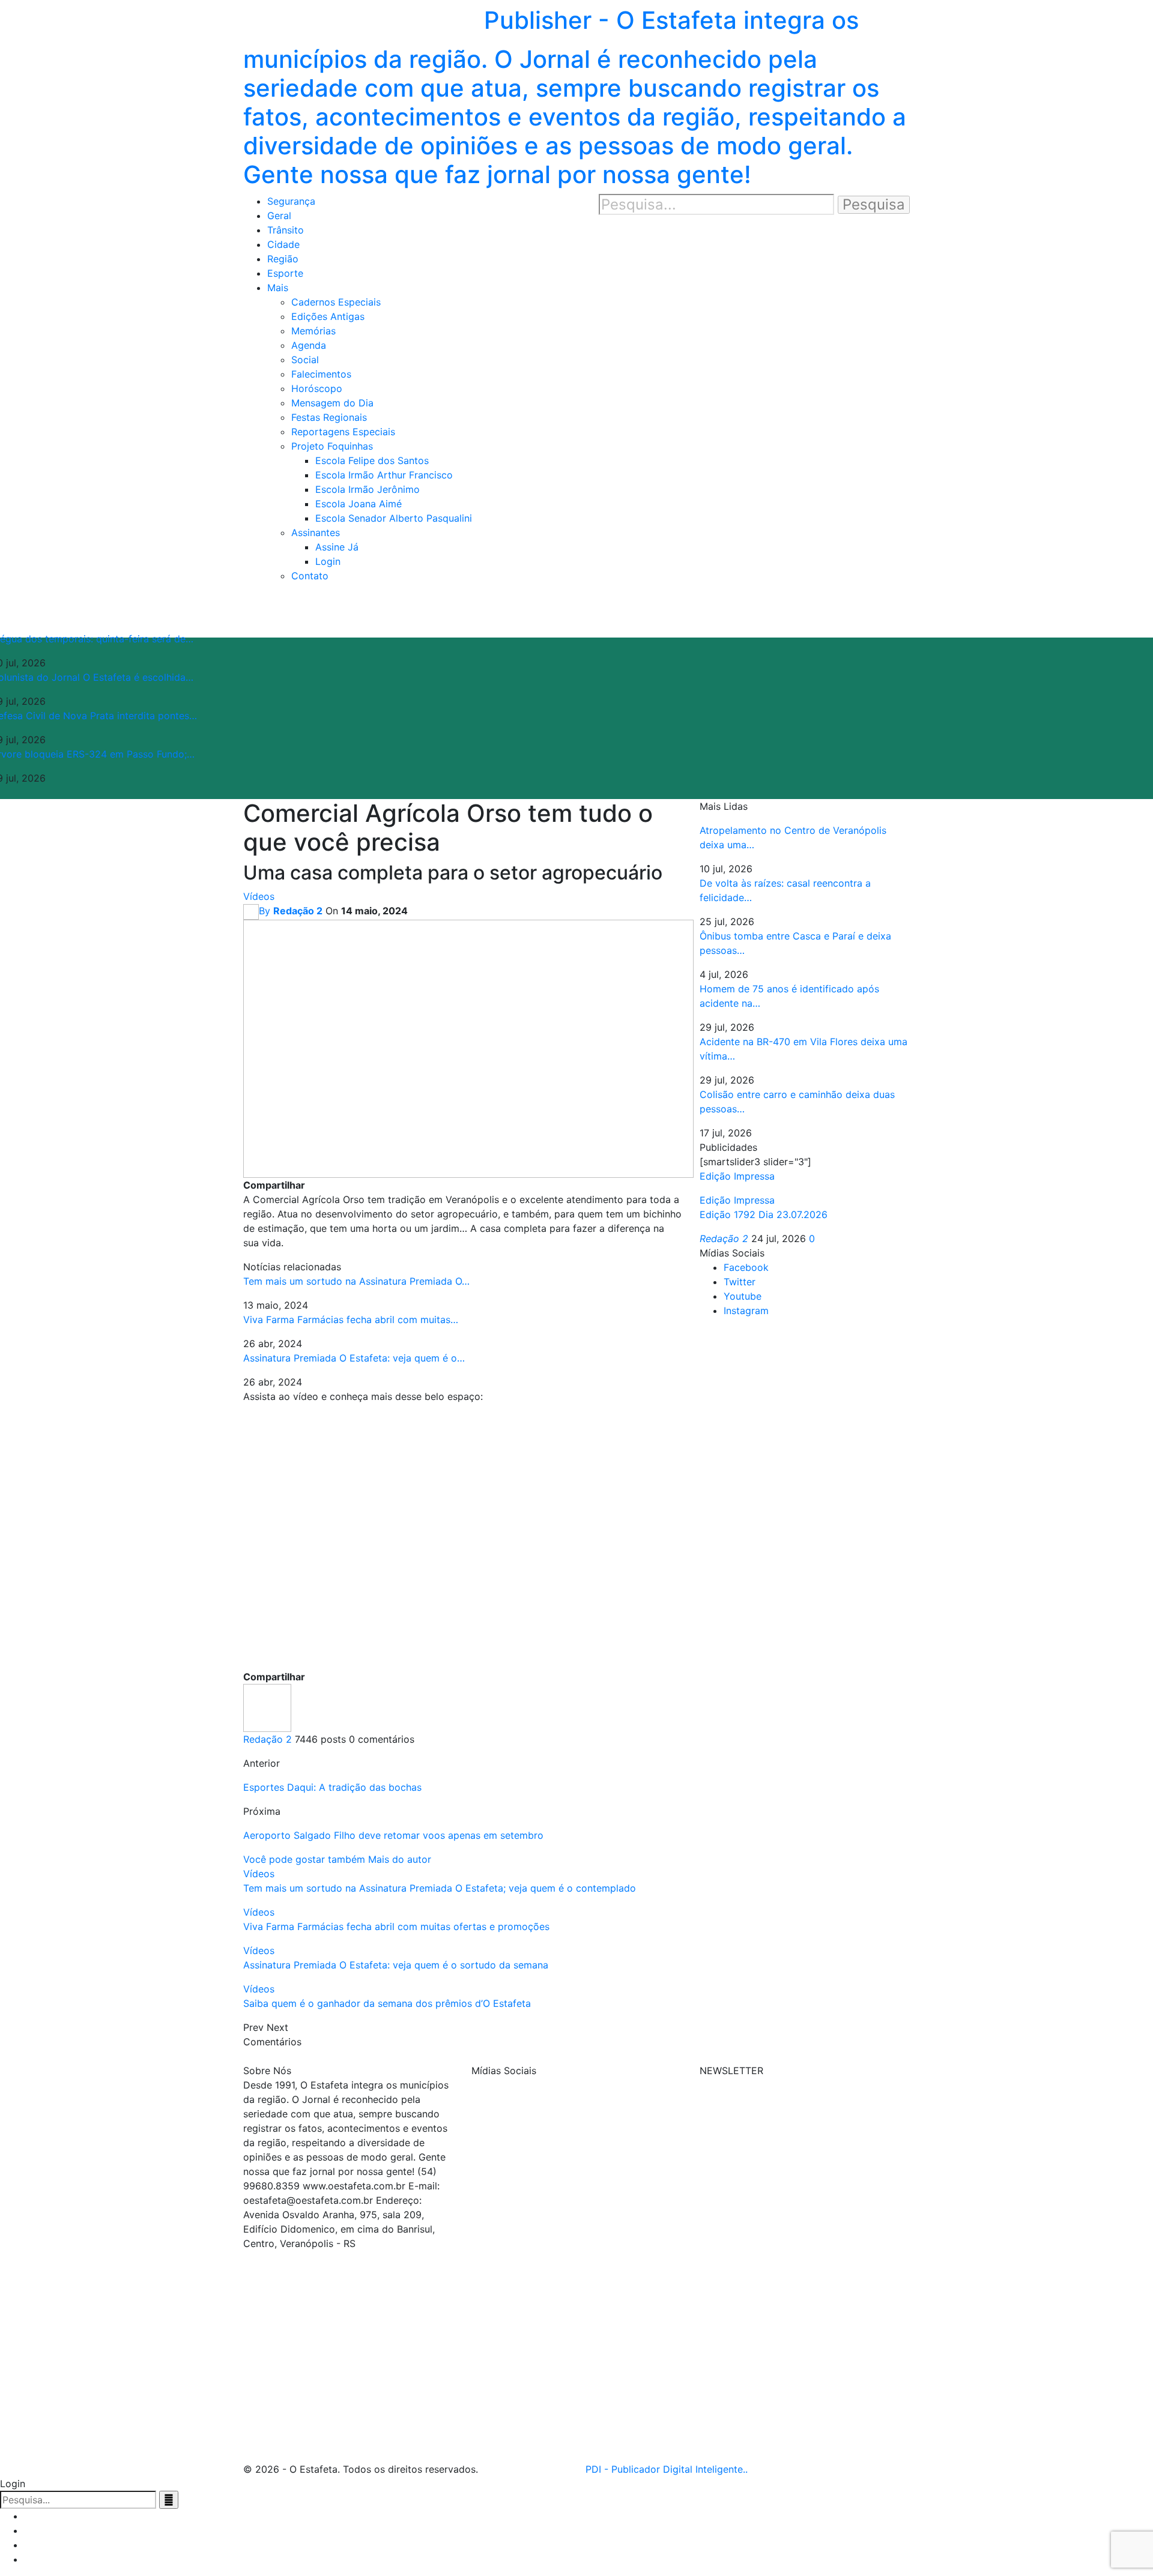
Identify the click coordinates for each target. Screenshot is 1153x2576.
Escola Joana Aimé (359, 504)
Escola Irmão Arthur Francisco (384, 475)
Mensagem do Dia (332, 403)
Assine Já (337, 547)
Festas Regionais (329, 417)
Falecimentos (321, 374)
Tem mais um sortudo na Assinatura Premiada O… (356, 1281)
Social (305, 360)
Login (328, 561)
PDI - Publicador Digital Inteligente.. (667, 2469)
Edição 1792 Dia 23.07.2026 (764, 1214)
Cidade (283, 244)
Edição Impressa (737, 1200)
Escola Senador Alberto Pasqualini (394, 518)
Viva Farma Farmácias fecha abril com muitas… (351, 1320)
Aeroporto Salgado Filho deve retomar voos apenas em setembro (393, 1835)
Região (283, 259)
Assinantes (316, 532)
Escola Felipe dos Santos (372, 460)
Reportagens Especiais (343, 432)
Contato (310, 576)
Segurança (291, 201)
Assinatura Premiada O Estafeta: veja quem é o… (354, 1358)
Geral (279, 216)
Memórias (313, 331)
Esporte (285, 273)
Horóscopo (317, 388)
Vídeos (259, 896)
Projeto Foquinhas (332, 446)
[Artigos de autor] (267, 1707)
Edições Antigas (328, 316)
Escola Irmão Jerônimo (368, 489)
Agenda (309, 345)
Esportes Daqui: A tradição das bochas (332, 1787)
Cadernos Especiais (336, 302)
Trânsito (286, 230)
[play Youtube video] (462, 1536)
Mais (278, 288)
